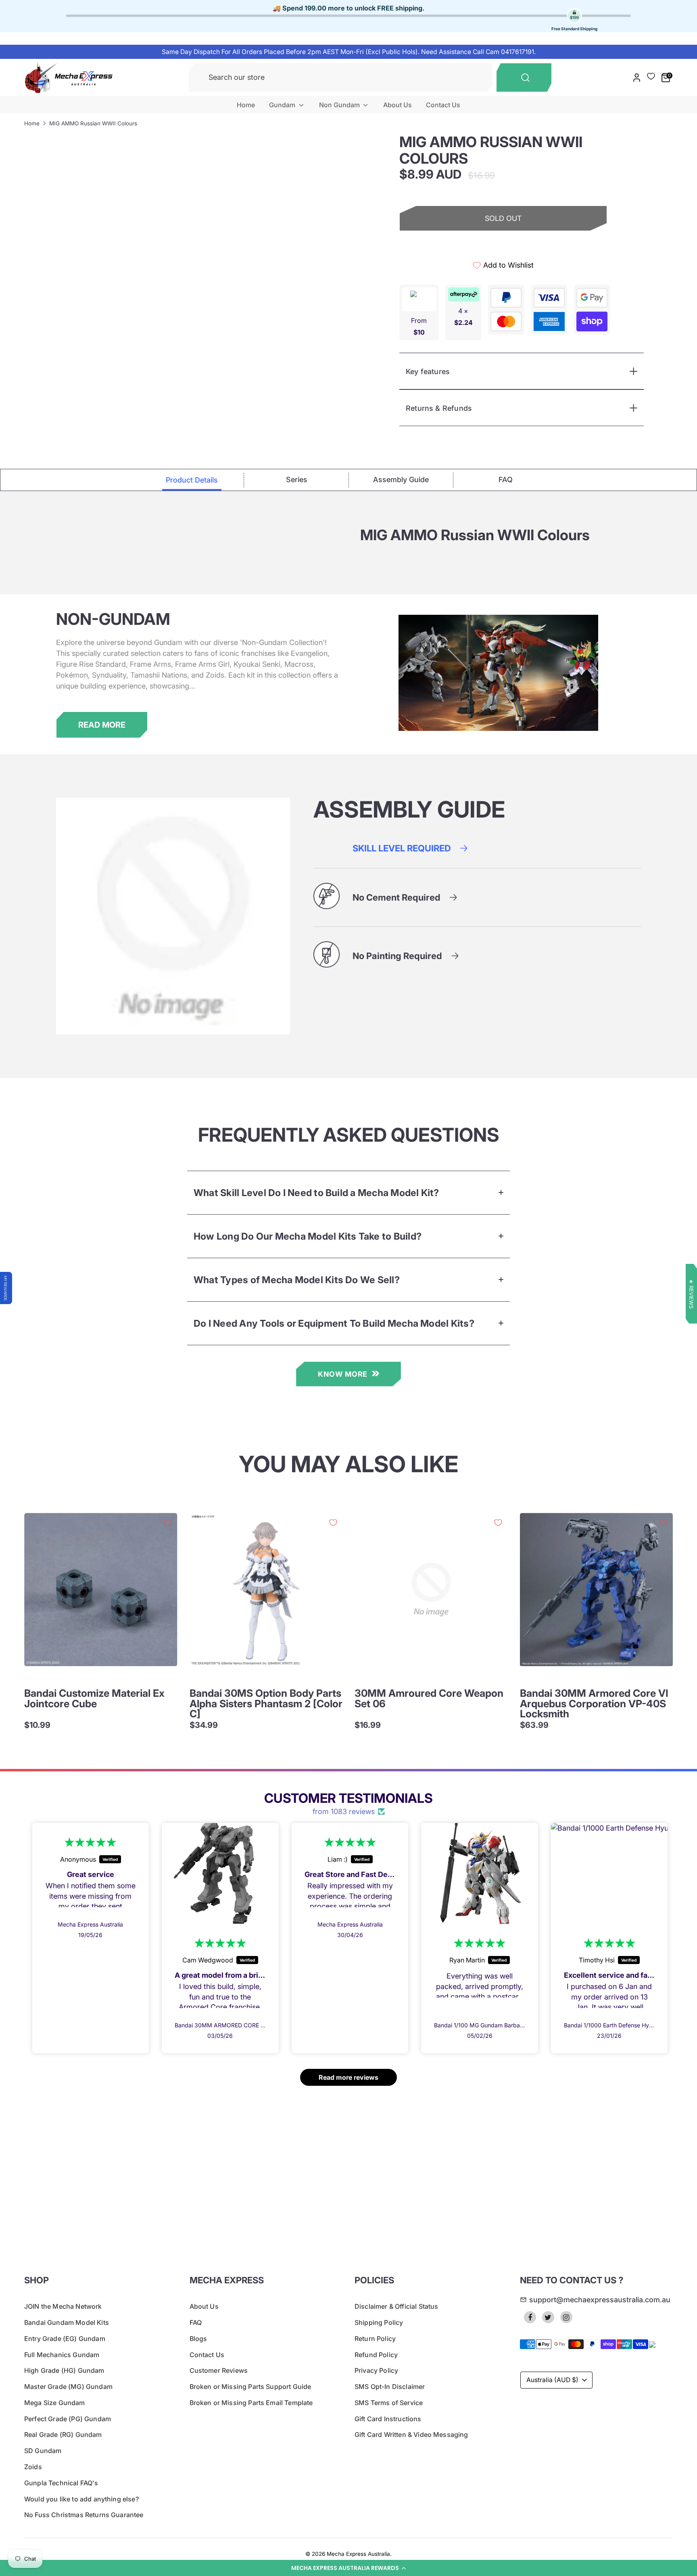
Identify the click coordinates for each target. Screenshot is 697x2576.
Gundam (283, 105)
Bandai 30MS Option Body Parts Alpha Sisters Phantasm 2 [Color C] (266, 1703)
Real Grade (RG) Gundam (63, 2435)
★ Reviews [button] (691, 1294)
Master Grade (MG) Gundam (68, 2387)
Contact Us (443, 105)
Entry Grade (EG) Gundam (65, 2339)
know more (343, 1374)
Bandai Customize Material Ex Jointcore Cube (94, 1698)
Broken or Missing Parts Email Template (251, 2403)
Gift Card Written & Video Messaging (411, 2435)
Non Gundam (340, 105)
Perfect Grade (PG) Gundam (68, 2419)
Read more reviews (348, 2077)
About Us (398, 105)
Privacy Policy (376, 2370)
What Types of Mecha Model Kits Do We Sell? (297, 1280)
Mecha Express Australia (358, 2554)
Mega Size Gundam (55, 2403)
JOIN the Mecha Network (63, 2306)
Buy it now (503, 247)
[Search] (524, 78)
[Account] (637, 78)
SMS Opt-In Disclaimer (390, 2387)
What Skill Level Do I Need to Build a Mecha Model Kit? (316, 1193)
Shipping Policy (379, 2322)
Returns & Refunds (439, 408)
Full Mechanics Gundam (62, 2355)
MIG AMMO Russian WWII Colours (93, 123)
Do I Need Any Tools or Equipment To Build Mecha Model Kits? (334, 1323)
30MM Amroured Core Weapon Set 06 (429, 1698)
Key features (428, 371)
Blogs (198, 2339)
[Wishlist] (651, 76)
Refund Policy (376, 2355)
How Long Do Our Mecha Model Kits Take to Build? (308, 1236)
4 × (463, 317)
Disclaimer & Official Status (396, 2306)
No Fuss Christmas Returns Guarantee (84, 2515)
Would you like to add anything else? (81, 2499)
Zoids (33, 2467)
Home (246, 105)
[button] (348, 2568)
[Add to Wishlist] (168, 1523)
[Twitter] (548, 2317)
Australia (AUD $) (552, 2380)
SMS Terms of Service (389, 2403)
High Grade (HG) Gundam (64, 2370)
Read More (102, 725)
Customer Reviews (219, 2370)
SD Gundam (43, 2451)
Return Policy (375, 2339)
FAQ (196, 2322)
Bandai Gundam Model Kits (67, 2322)
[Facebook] (530, 2317)
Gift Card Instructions (388, 2419)
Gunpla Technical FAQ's (61, 2483)
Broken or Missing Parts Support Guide (250, 2387)
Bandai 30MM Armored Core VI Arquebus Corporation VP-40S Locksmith (594, 1703)
